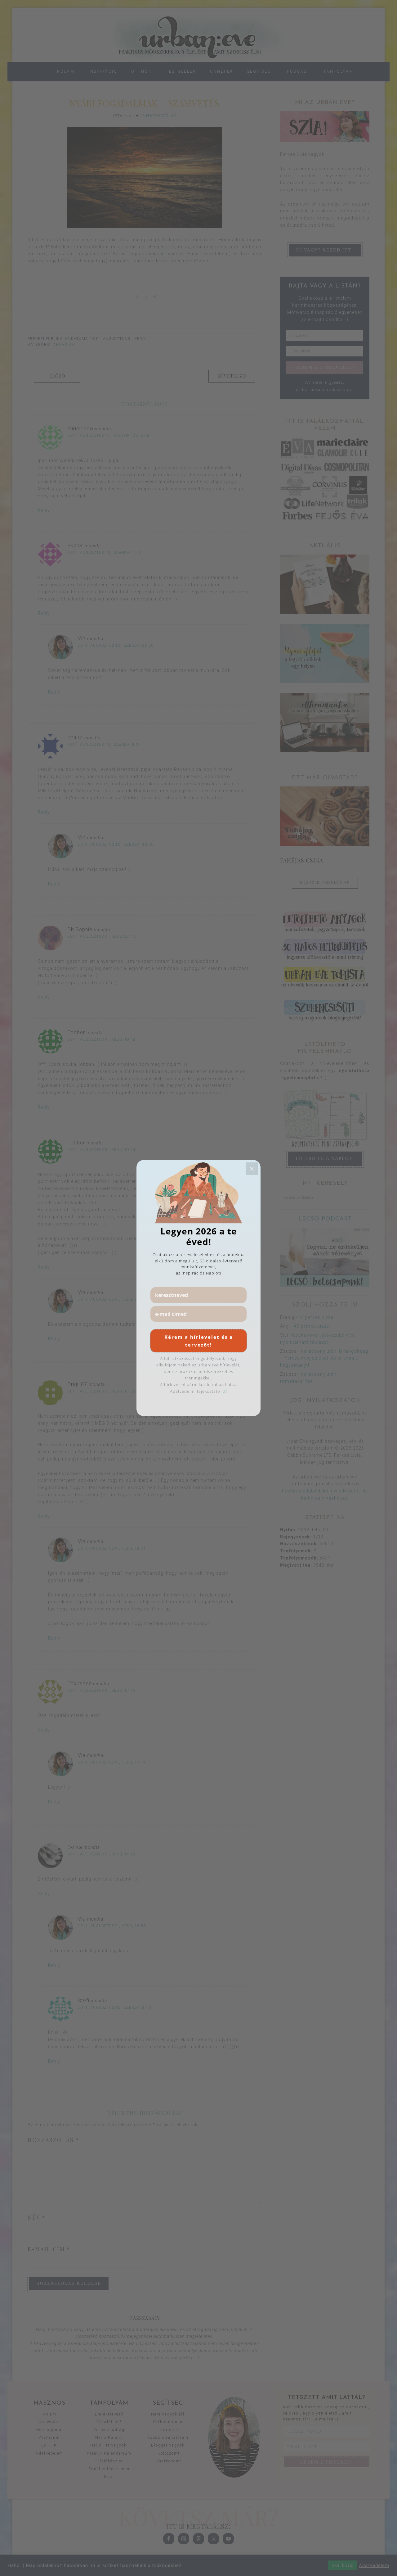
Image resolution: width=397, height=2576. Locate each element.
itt (224, 1391)
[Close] (252, 1169)
